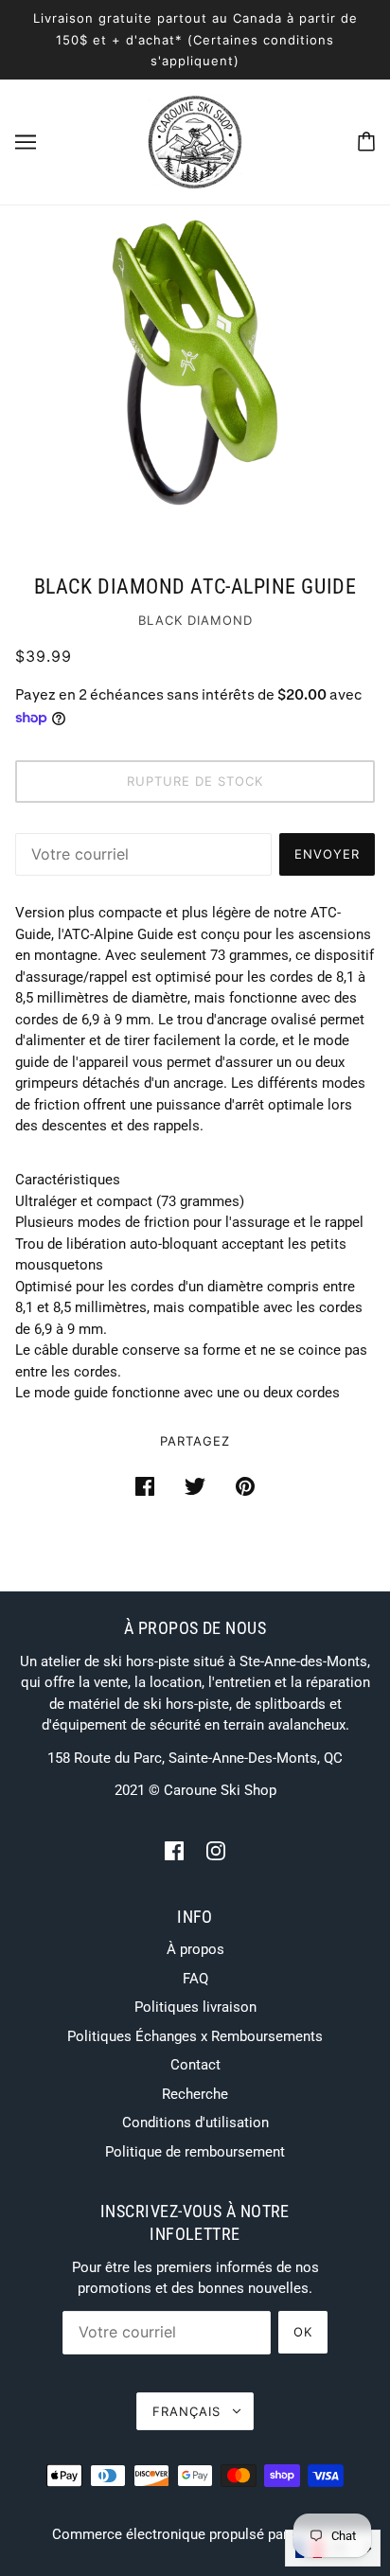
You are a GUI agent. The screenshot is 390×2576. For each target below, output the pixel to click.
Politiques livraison (195, 2007)
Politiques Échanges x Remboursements (195, 2036)
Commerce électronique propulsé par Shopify (195, 2534)
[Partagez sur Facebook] (145, 1486)
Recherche (195, 2094)
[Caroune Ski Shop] (195, 140)
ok (303, 2332)
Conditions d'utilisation (195, 2123)
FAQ (195, 1979)
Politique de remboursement (195, 2152)
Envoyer (327, 854)
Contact (195, 2065)
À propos (195, 1949)
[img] (174, 1850)
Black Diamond (195, 620)
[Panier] (366, 142)
